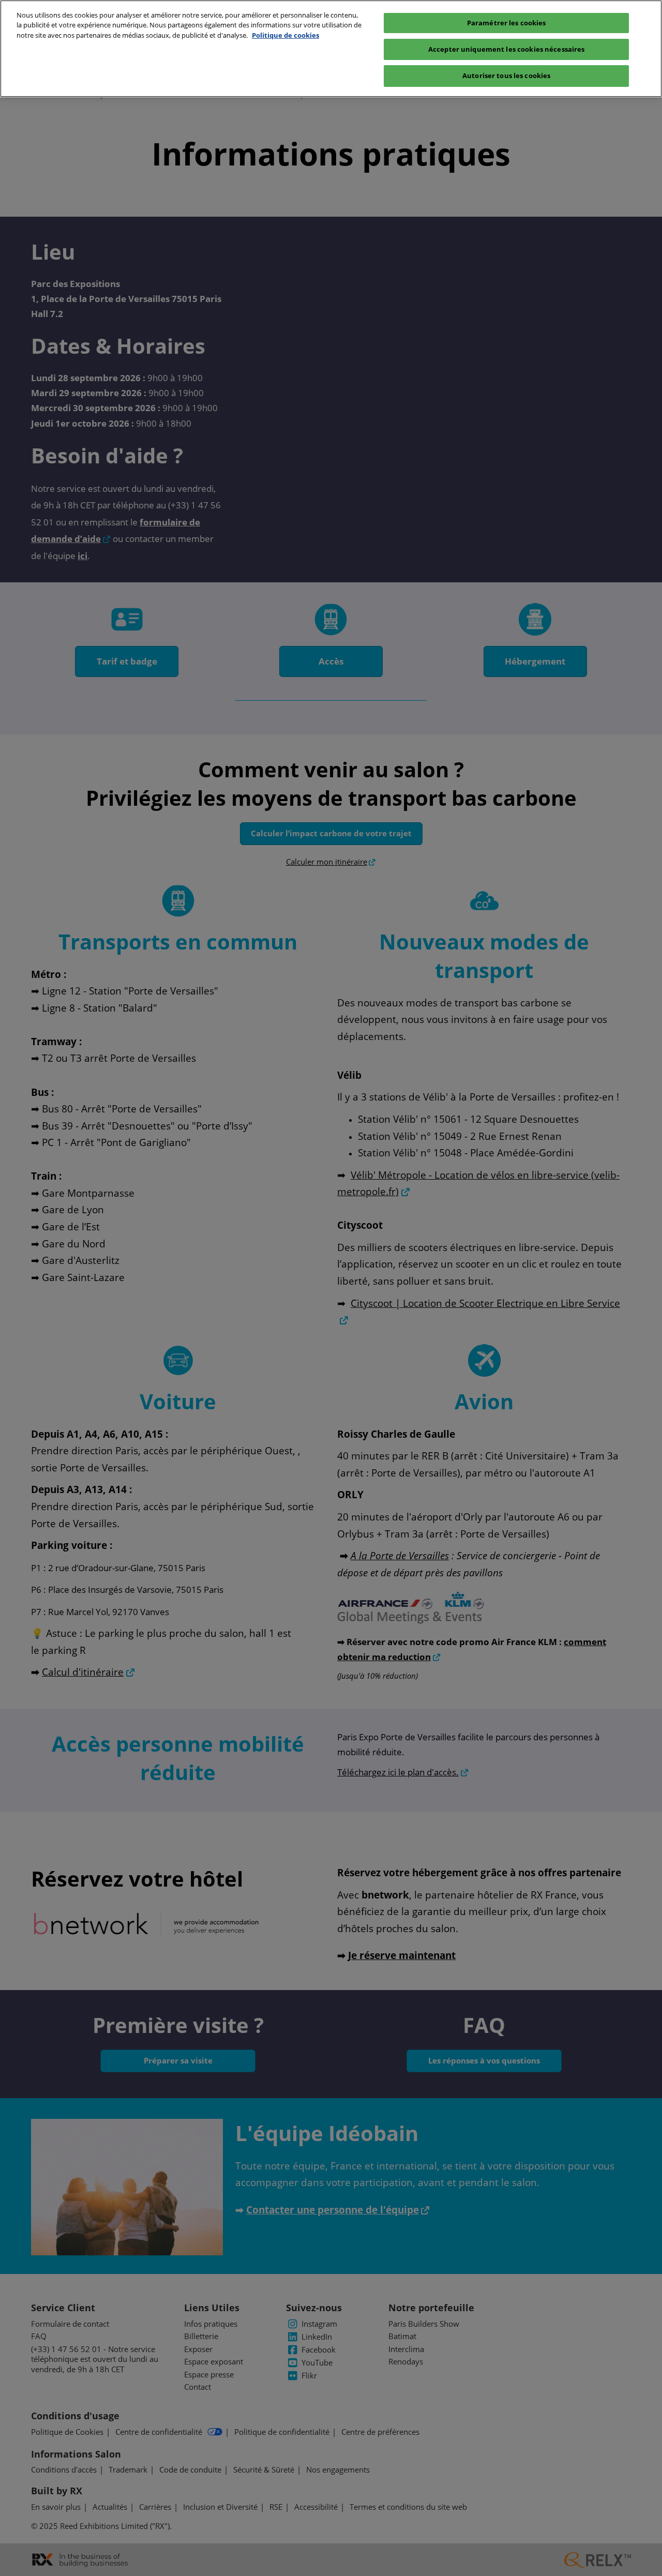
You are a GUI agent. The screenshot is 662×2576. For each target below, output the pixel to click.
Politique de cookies (285, 35)
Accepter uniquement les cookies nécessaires (507, 49)
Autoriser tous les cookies (506, 76)
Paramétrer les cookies (507, 23)
